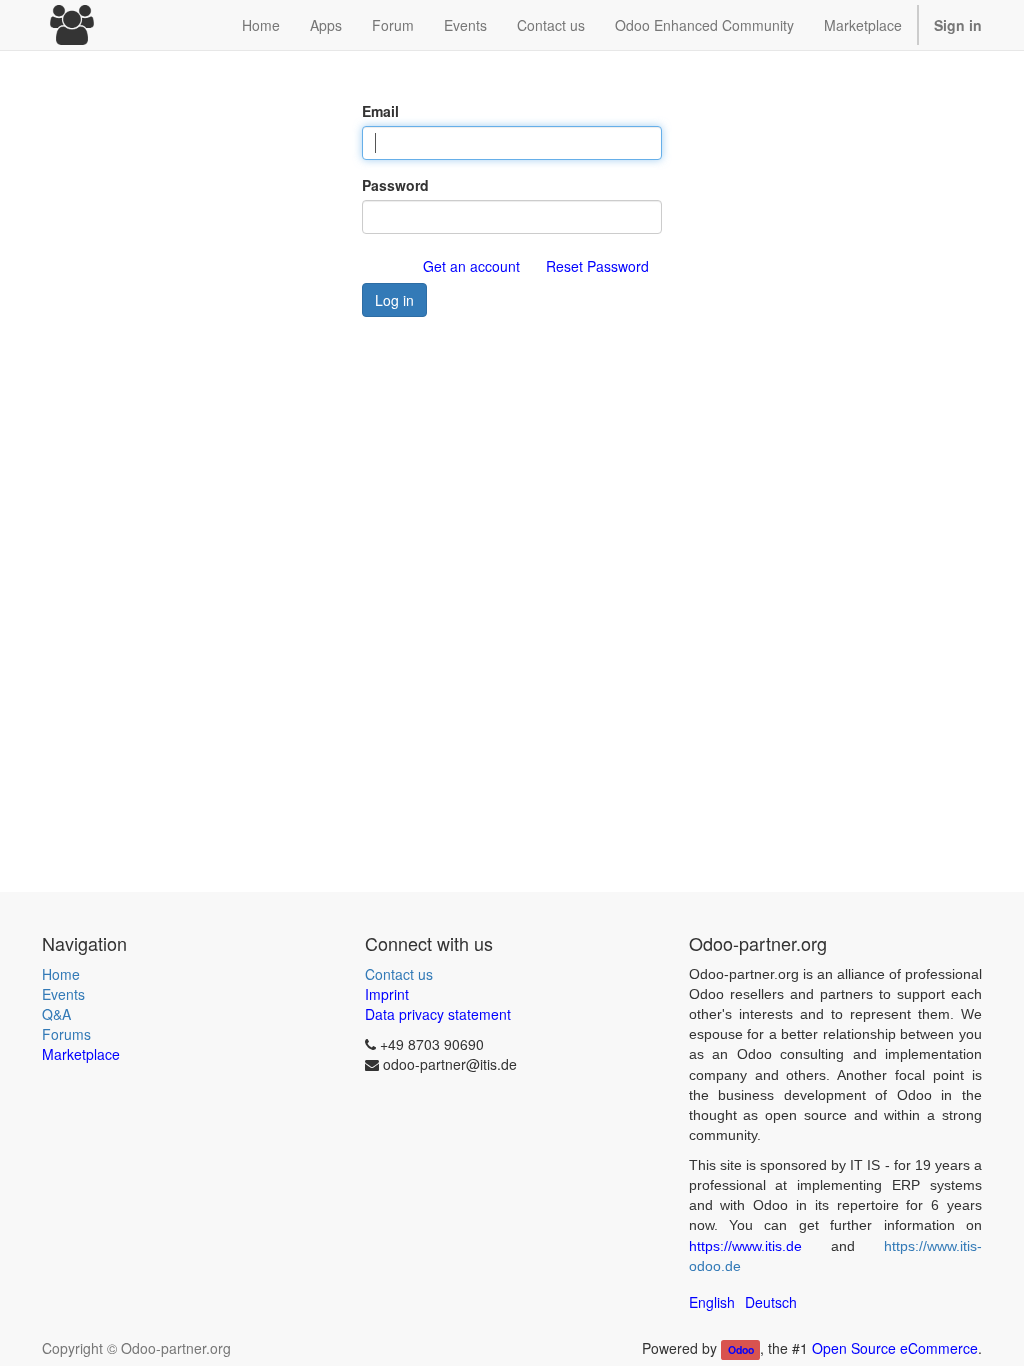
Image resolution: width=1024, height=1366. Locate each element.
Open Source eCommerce (895, 1348)
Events (63, 994)
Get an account (471, 266)
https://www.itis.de (745, 1246)
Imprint (387, 994)
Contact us (399, 974)
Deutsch (771, 1302)
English (712, 1302)
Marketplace (863, 25)
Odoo (741, 1349)
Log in (394, 300)
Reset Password (597, 266)
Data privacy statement (438, 1014)
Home (61, 974)
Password (395, 185)
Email (380, 111)
